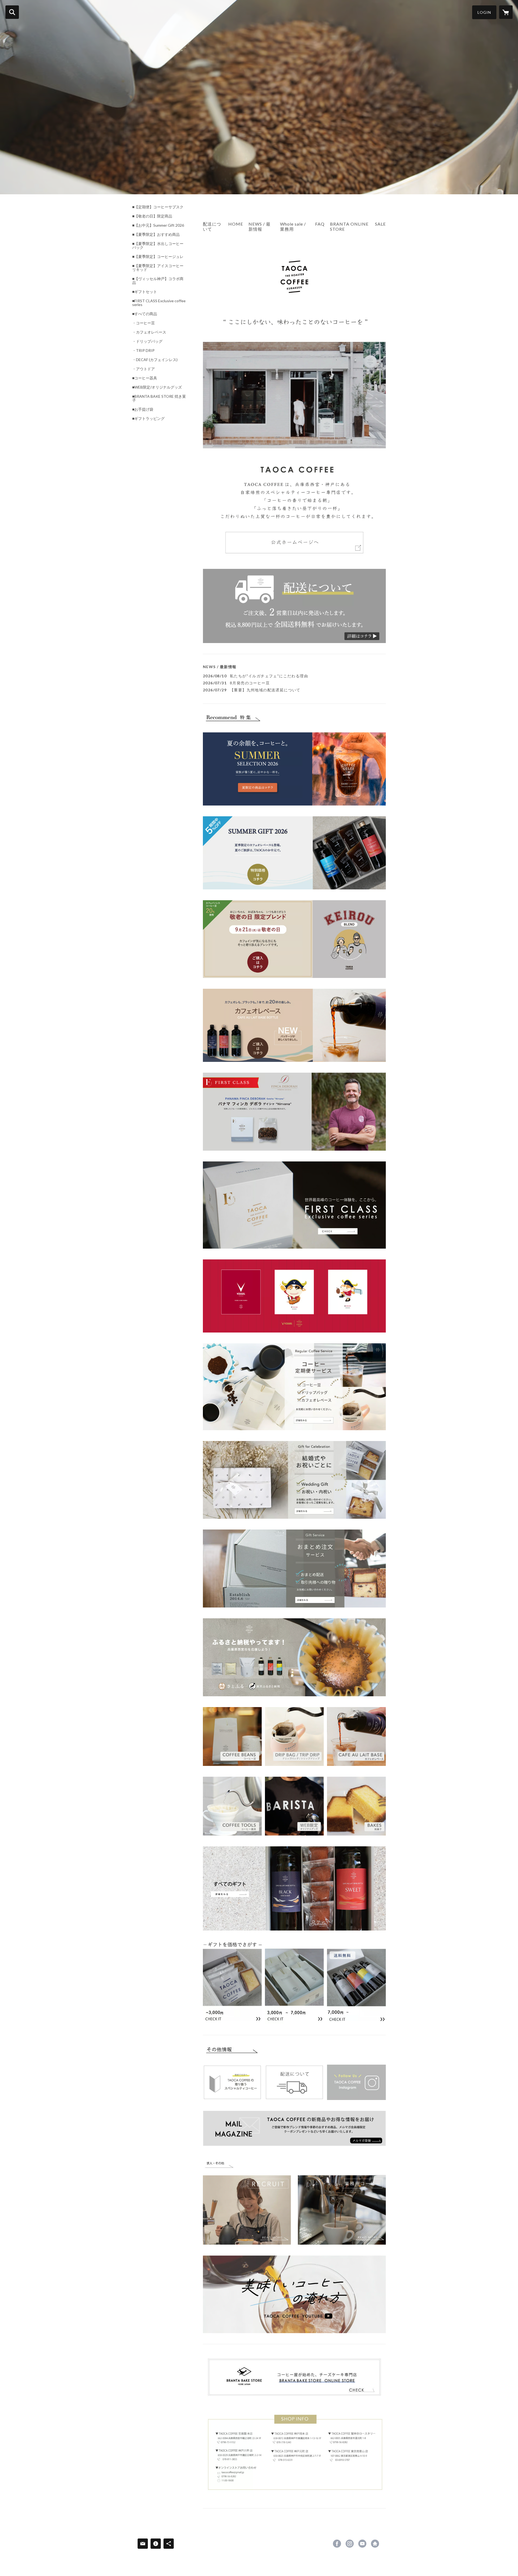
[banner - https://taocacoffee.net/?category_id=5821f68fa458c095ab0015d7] (232, 1806)
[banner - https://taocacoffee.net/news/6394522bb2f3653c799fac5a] (232, 2082)
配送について (212, 226)
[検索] (12, 12)
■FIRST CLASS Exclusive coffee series (159, 303)
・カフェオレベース (149, 332)
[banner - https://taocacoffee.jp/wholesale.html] (342, 2201)
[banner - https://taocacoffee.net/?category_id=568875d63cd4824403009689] (232, 1736)
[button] (484, 12)
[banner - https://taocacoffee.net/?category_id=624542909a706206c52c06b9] (232, 1981)
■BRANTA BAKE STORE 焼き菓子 (159, 398)
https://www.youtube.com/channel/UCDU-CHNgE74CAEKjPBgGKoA (362, 2544)
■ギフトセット (145, 292)
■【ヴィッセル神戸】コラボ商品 (158, 281)
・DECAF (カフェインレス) (155, 360)
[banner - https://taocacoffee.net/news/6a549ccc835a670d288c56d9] (294, 1025)
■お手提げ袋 (143, 409)
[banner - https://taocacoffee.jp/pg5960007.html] (294, 1657)
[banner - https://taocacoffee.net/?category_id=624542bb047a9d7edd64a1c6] (356, 1981)
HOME (236, 224)
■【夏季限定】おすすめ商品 (156, 235)
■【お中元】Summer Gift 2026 (158, 225)
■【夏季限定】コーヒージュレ (158, 257)
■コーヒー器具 (145, 378)
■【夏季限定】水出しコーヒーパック (158, 246)
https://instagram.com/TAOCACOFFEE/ (350, 2544)
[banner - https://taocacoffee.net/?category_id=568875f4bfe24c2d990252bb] (356, 1736)
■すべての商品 (145, 314)
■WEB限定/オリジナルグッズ (157, 387)
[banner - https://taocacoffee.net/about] (294, 606)
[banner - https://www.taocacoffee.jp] (294, 397)
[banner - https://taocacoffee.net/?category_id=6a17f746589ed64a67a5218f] (294, 853)
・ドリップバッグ (147, 341)
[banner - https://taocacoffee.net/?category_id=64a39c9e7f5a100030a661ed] (294, 1736)
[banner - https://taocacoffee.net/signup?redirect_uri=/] (294, 2128)
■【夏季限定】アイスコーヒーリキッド (158, 268)
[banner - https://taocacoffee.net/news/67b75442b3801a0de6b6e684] (294, 1205)
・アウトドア (144, 369)
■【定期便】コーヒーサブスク (158, 207)
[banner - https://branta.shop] (294, 2377)
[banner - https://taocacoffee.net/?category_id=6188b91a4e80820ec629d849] (356, 1806)
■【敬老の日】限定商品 (152, 216)
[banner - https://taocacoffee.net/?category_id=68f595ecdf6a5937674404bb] (294, 1296)
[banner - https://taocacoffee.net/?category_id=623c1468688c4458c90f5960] (294, 1806)
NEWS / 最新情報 (260, 226)
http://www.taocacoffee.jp (375, 2544)
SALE (380, 224)
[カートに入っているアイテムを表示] (506, 12)
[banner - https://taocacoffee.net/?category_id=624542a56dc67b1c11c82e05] (294, 1983)
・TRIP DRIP (143, 351)
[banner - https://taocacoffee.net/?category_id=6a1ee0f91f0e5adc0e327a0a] (294, 769)
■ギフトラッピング (148, 419)
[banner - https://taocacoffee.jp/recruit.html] (247, 2201)
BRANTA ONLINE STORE (349, 226)
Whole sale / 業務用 (293, 226)
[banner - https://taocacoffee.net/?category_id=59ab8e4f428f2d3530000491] (294, 1888)
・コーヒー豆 (144, 323)
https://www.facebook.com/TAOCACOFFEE (337, 2544)
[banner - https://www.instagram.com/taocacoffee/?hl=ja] (356, 2082)
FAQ (320, 224)
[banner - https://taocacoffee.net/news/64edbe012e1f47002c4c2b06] (294, 1387)
